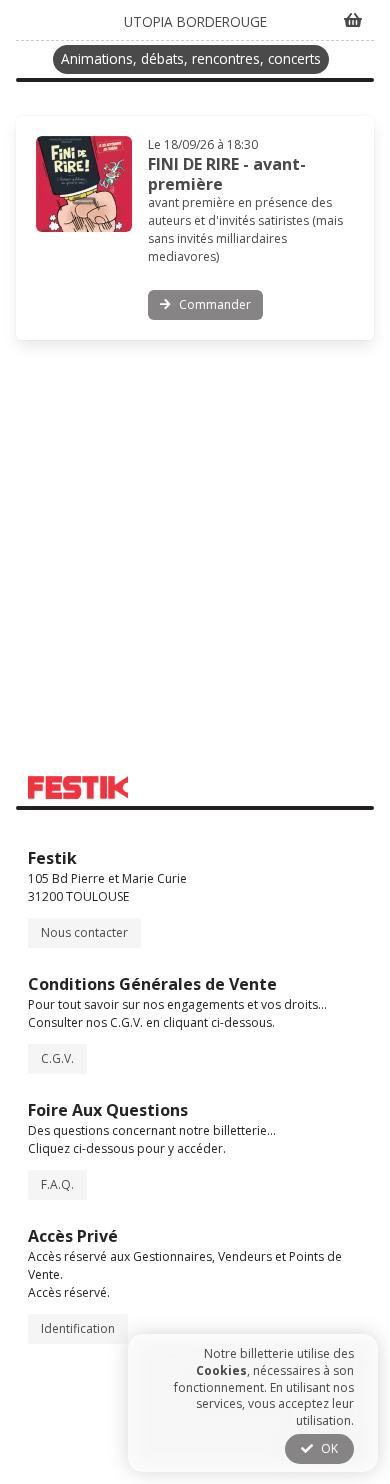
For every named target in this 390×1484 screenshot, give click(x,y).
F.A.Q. (57, 1184)
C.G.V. (57, 1058)
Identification (78, 1328)
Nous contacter (84, 932)
